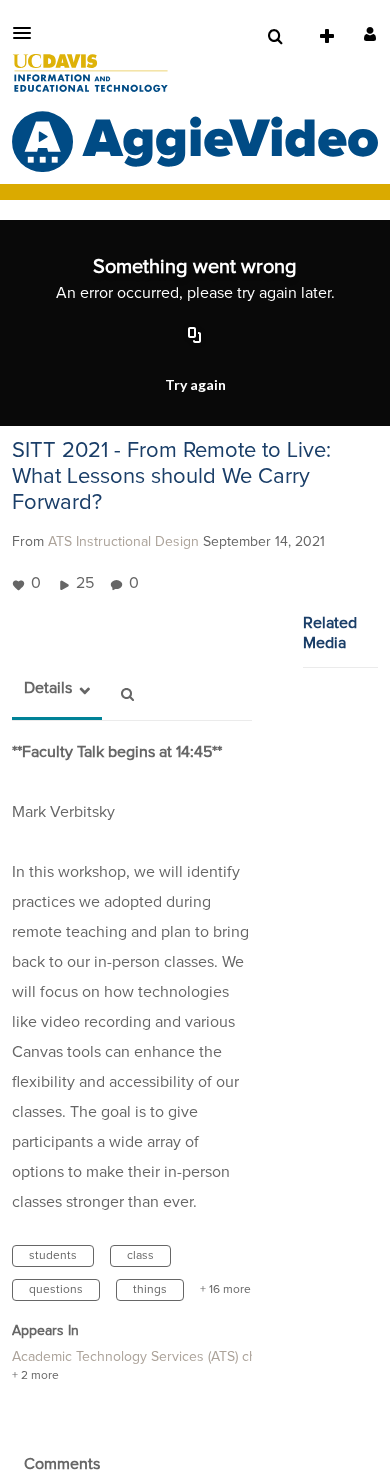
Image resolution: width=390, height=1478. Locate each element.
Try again (195, 384)
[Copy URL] (195, 336)
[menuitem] (275, 37)
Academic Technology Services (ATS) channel (151, 1357)
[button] (28, 33)
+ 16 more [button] (225, 1290)
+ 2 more (35, 1376)
